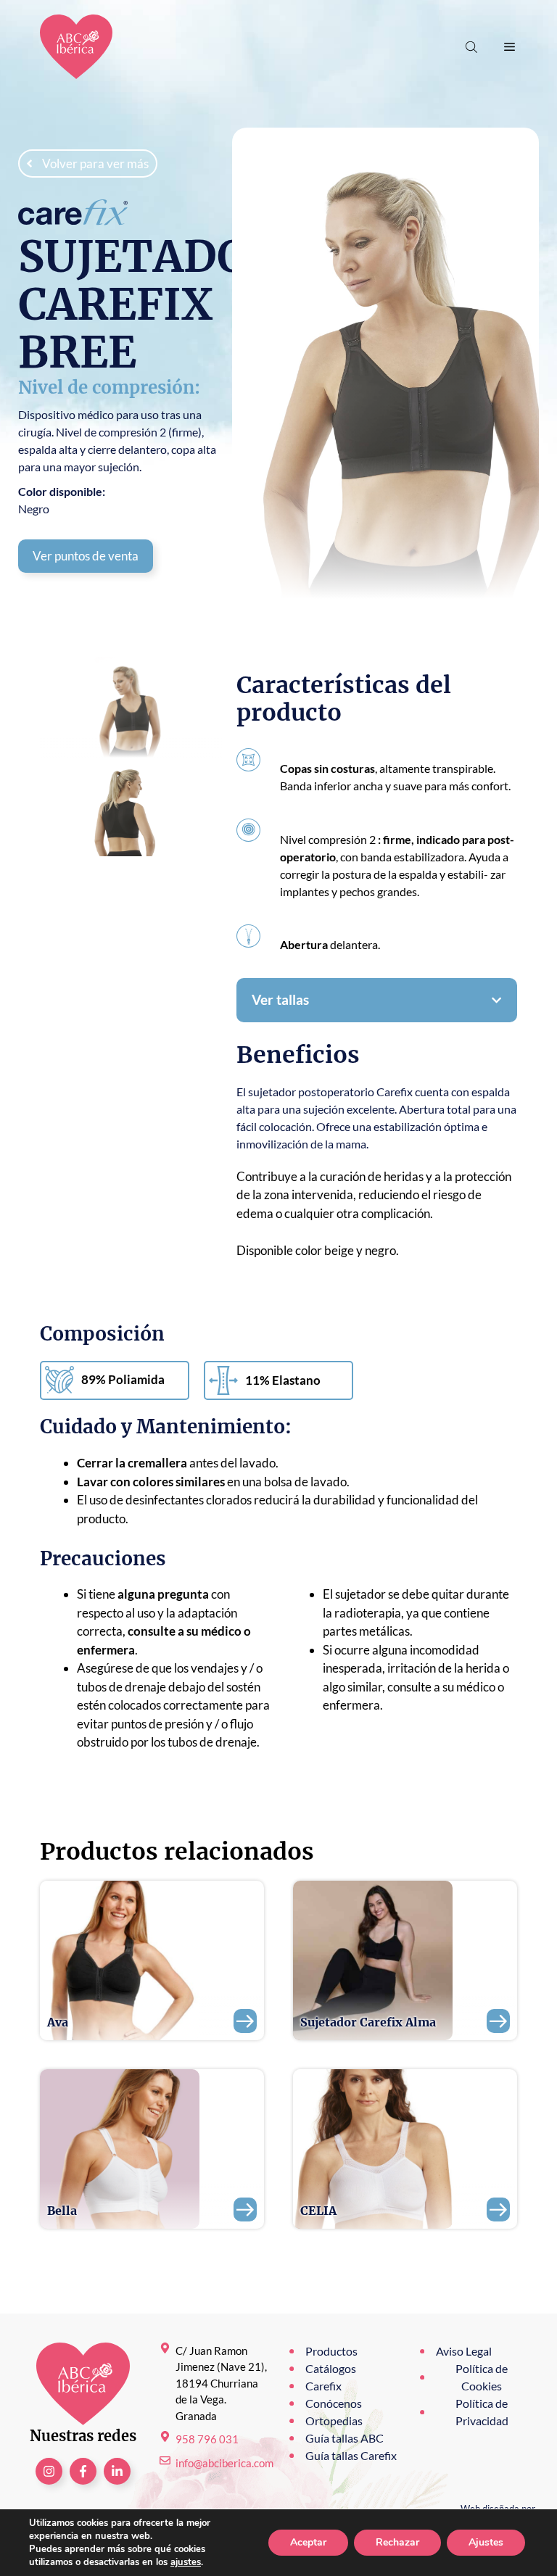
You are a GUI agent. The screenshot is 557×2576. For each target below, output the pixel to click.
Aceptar (308, 2542)
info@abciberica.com (224, 2463)
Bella (62, 2211)
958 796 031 (207, 2439)
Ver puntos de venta (86, 556)
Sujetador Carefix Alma (368, 2022)
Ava (58, 2022)
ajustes (186, 2562)
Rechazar (397, 2542)
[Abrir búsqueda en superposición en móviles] (473, 47)
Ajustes (486, 2542)
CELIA (318, 2211)
